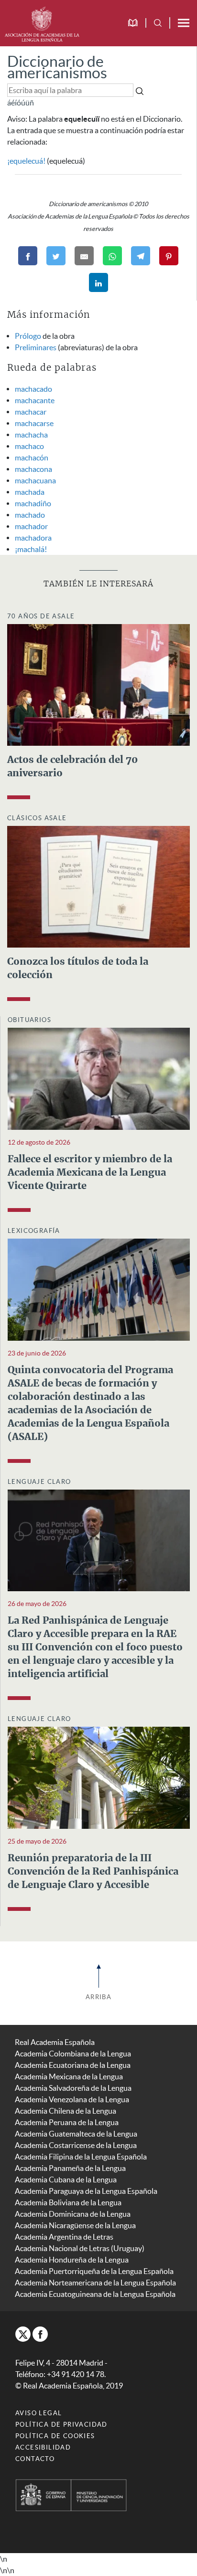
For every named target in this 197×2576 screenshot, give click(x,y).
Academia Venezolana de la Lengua (72, 2099)
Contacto (35, 2459)
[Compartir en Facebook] (28, 256)
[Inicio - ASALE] (42, 23)
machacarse (34, 423)
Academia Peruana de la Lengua (67, 2122)
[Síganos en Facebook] (40, 2334)
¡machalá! (31, 549)
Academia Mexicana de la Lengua (69, 2076)
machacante (35, 400)
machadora (33, 538)
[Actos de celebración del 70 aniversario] (98, 684)
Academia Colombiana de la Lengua (73, 2054)
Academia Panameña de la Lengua (70, 2168)
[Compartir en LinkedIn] (98, 282)
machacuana (35, 480)
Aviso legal (38, 2413)
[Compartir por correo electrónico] (84, 256)
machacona (33, 469)
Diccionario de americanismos (57, 67)
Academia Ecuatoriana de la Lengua (73, 2065)
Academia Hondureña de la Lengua (72, 2260)
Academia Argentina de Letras (64, 2237)
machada (30, 492)
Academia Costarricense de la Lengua (76, 2145)
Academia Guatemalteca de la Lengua (76, 2134)
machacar (31, 412)
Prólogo (28, 336)
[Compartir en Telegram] (141, 256)
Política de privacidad (61, 2425)
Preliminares (36, 347)
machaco (29, 446)
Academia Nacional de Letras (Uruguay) (80, 2248)
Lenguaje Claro (39, 1482)
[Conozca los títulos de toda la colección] (98, 886)
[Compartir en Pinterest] (169, 256)
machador (31, 526)
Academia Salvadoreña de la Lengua (73, 2088)
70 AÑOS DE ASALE (41, 616)
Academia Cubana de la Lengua (66, 2180)
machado (30, 515)
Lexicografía (34, 1231)
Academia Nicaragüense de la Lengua (75, 2225)
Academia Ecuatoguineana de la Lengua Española (95, 2294)
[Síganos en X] (23, 2334)
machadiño (33, 503)
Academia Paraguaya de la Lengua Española (86, 2191)
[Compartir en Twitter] (56, 256)
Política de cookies (55, 2436)
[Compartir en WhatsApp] (112, 256)
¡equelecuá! (26, 161)
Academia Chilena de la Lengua (66, 2111)
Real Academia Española (55, 2042)
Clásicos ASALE (37, 818)
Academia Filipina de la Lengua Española (81, 2157)
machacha (31, 435)
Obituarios (29, 1020)
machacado (33, 389)
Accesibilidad (43, 2447)
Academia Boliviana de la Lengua (68, 2202)
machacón (32, 458)
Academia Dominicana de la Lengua (73, 2214)
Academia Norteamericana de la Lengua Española (95, 2283)
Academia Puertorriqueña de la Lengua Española (94, 2271)
